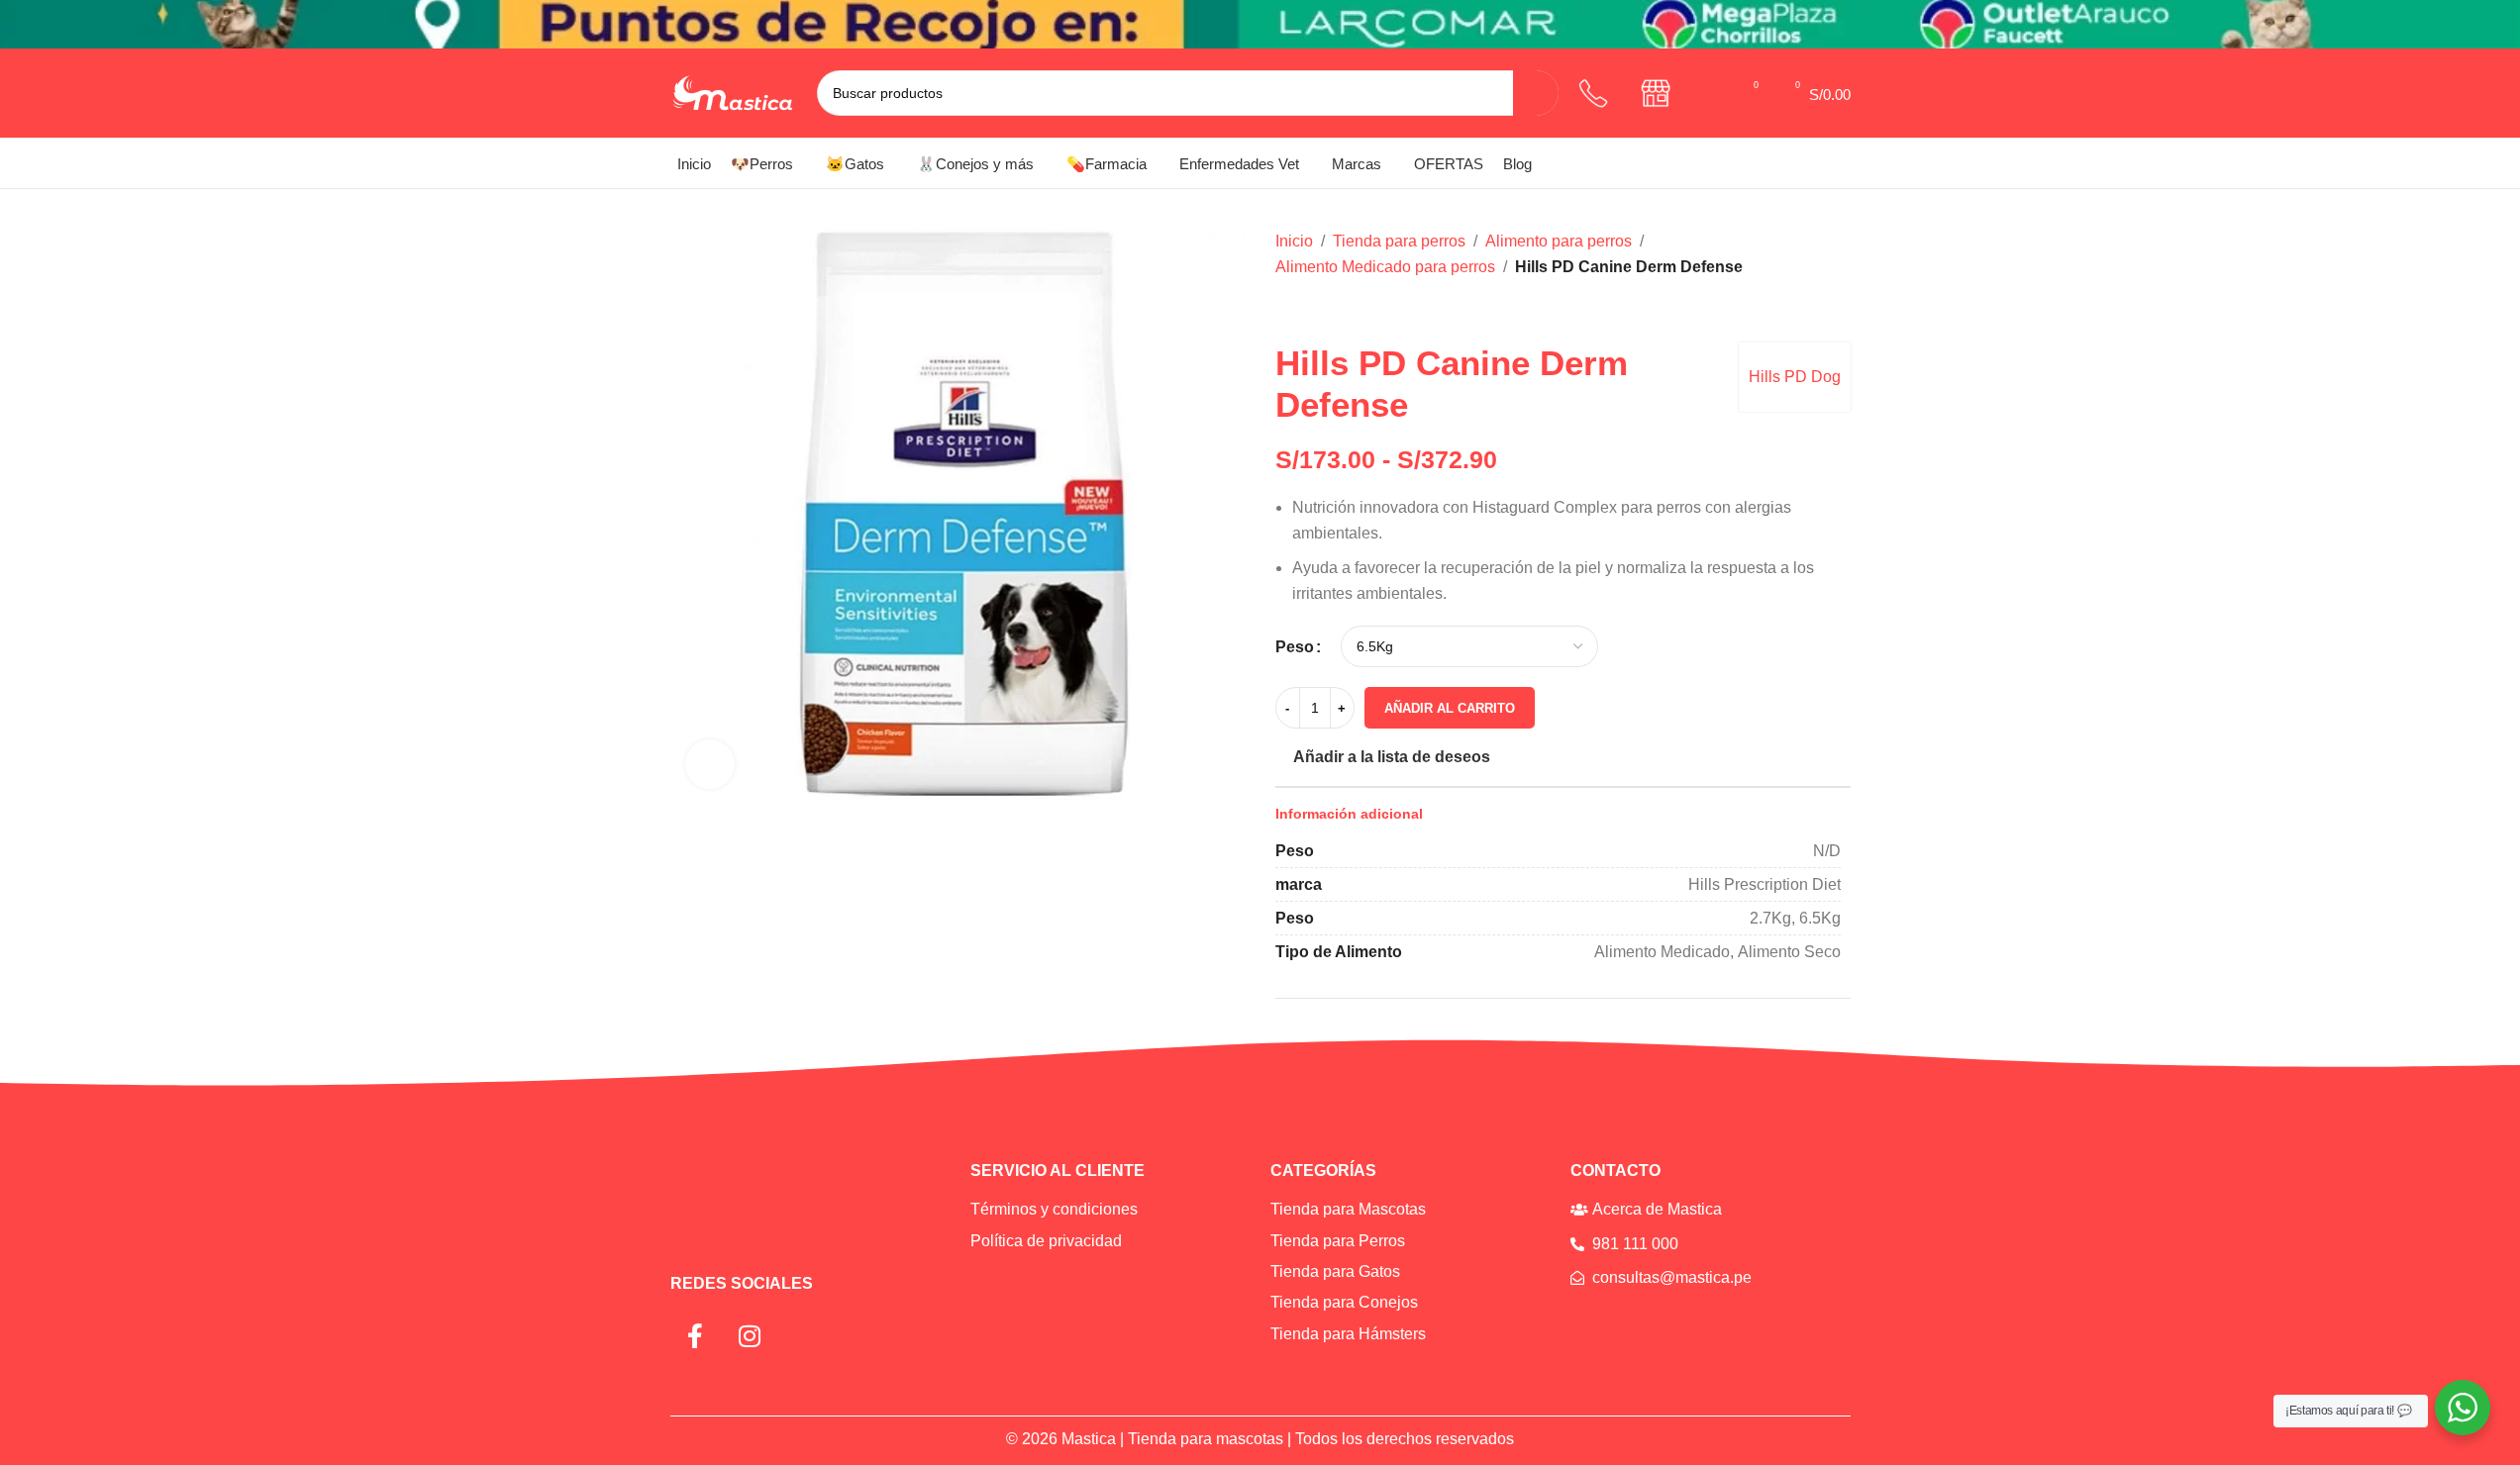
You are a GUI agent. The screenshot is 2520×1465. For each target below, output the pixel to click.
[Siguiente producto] (1335, 311)
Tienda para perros (1399, 241)
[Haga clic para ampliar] (710, 764)
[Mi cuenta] (1711, 93)
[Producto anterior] (1287, 311)
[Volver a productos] (1311, 311)
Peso (1295, 647)
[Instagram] (750, 1336)
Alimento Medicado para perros (1385, 267)
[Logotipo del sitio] (734, 92)
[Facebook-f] (695, 1336)
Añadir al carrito (1450, 708)
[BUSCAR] (1536, 93)
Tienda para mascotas (1206, 1439)
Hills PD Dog (1795, 377)
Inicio (1294, 241)
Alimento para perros (1559, 241)
